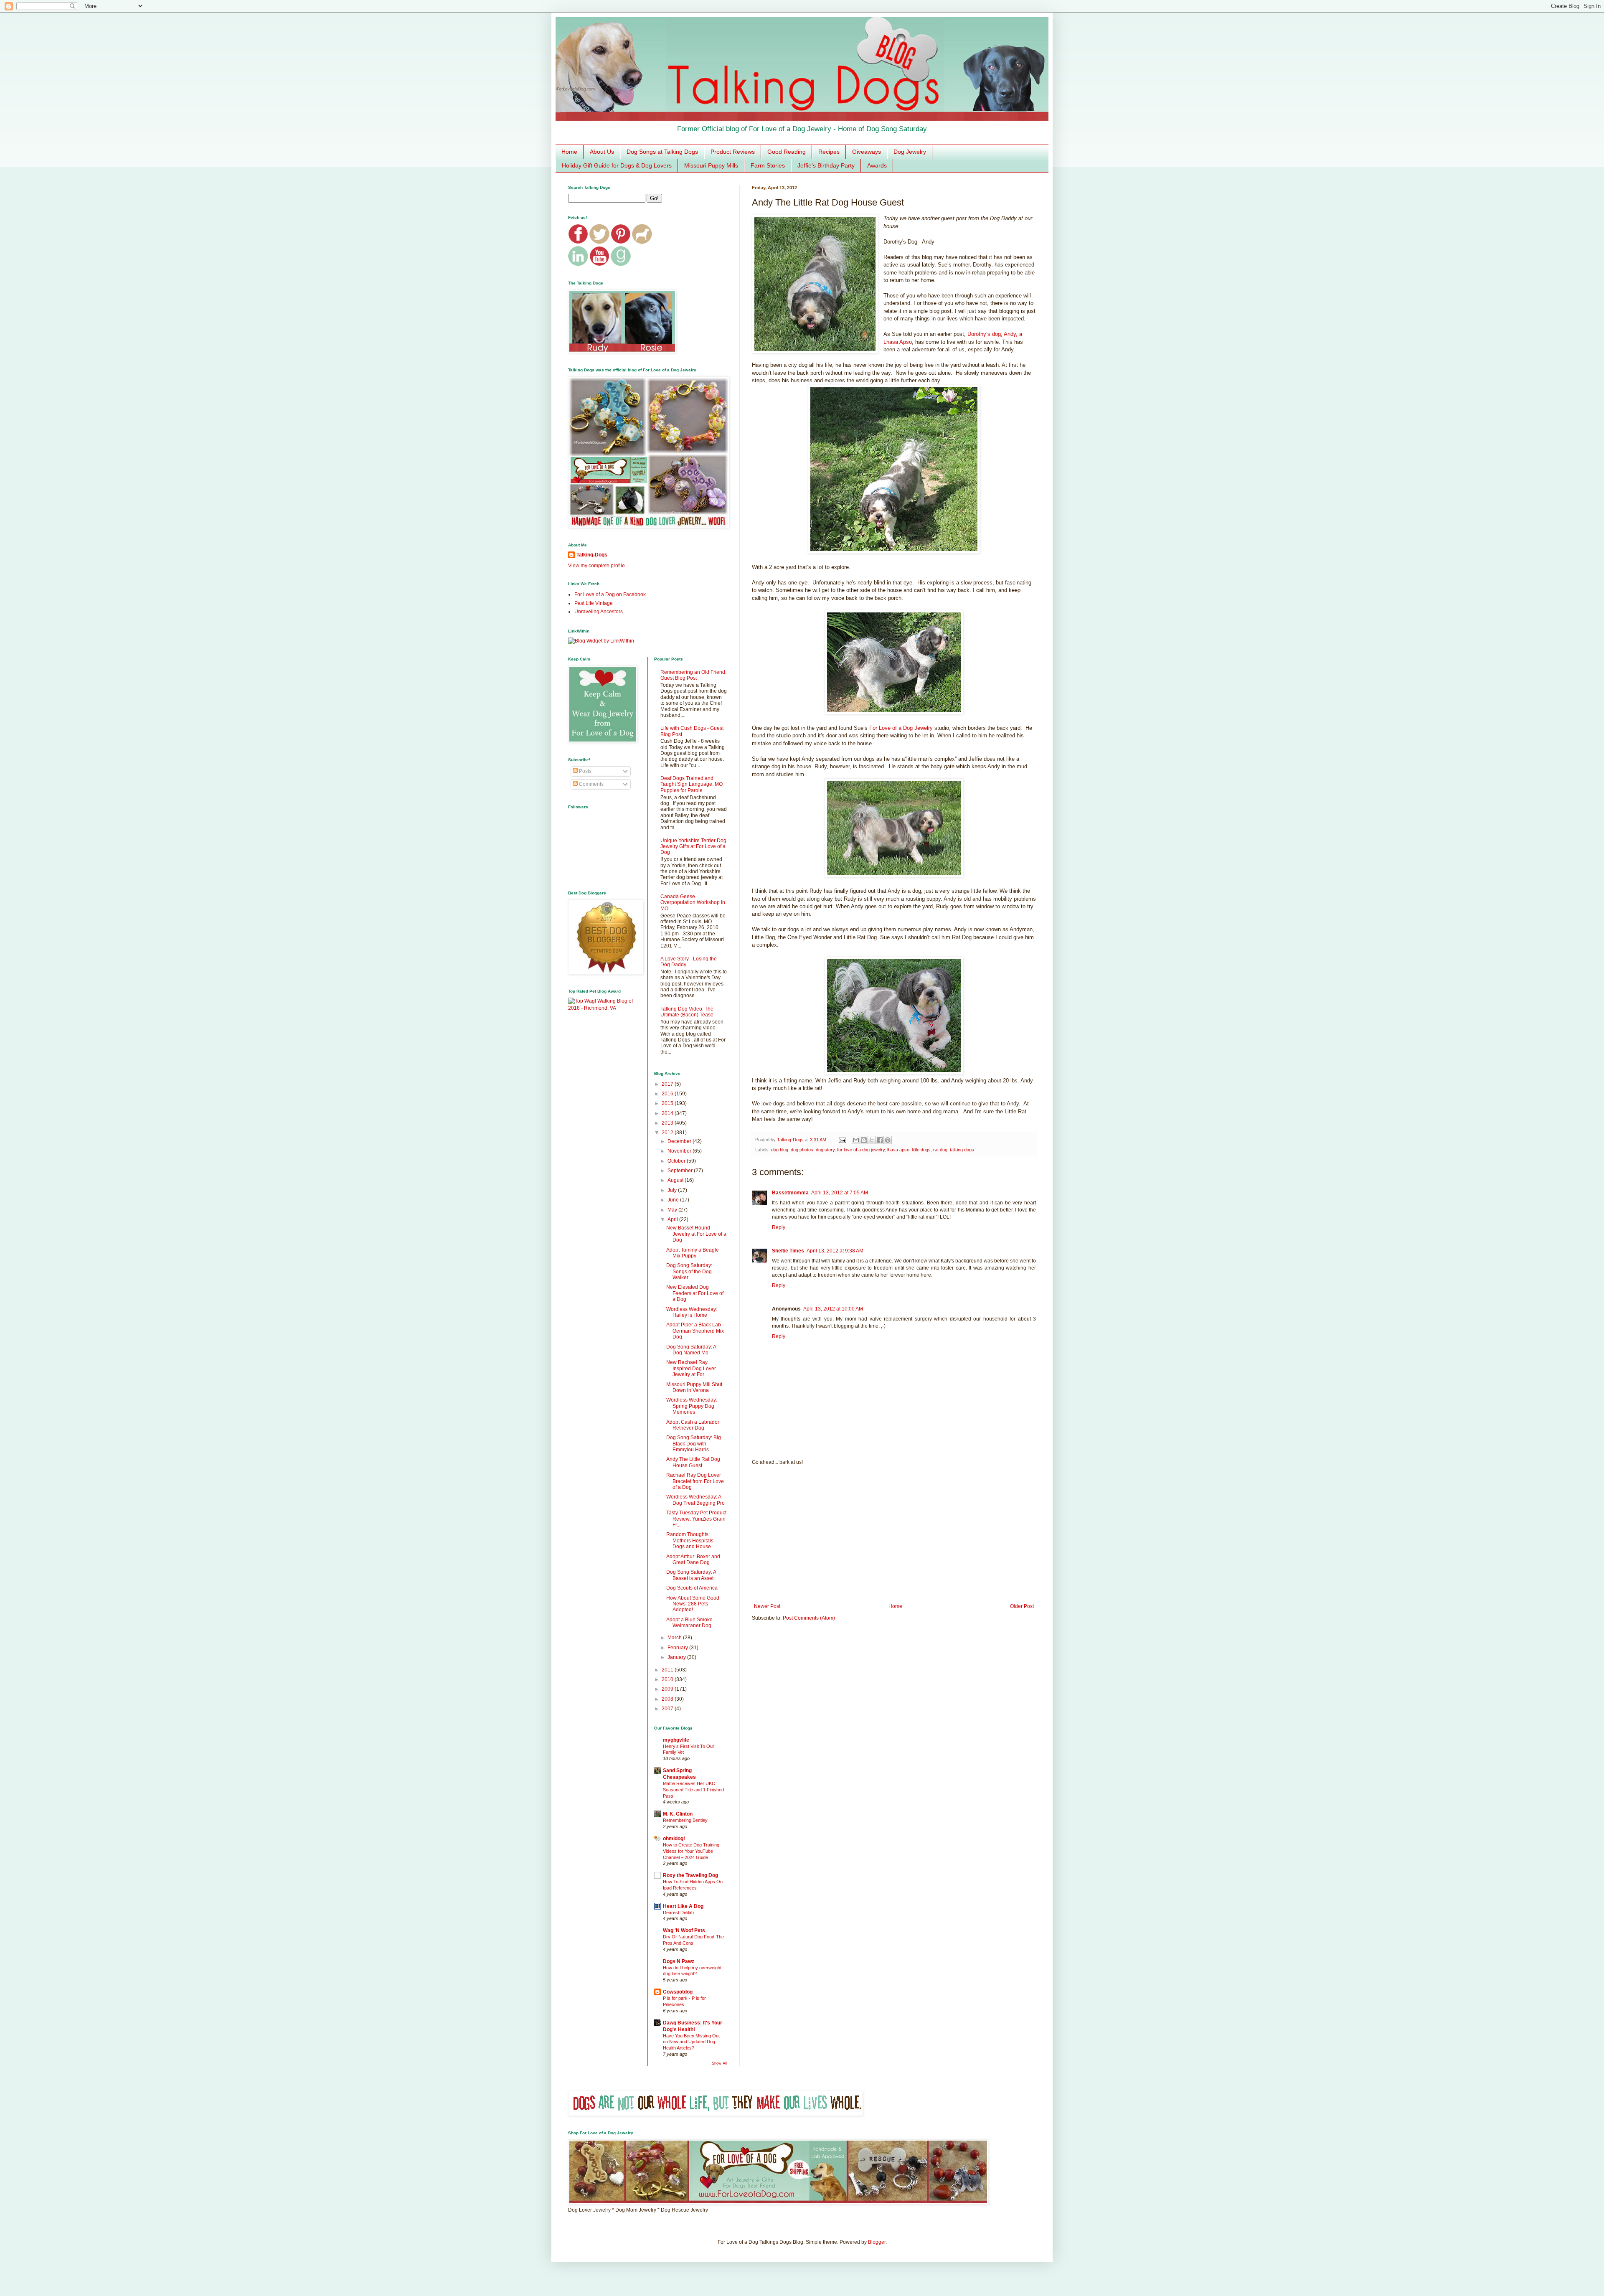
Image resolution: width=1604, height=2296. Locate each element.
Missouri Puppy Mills (711, 165)
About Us (602, 152)
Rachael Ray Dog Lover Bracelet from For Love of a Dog (695, 1481)
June (674, 1200)
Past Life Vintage (594, 603)
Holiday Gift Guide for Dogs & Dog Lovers (617, 165)
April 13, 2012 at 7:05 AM (840, 1193)
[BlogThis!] (864, 1140)
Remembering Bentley (685, 1820)
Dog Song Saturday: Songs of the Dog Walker (689, 1271)
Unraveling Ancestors (599, 612)
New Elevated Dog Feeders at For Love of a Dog (695, 1293)
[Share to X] (872, 1140)
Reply (779, 1227)
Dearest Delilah (678, 1912)
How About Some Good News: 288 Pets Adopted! (693, 1604)
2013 (668, 1123)
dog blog (780, 1150)
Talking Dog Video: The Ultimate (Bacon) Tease (687, 1012)
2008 (668, 1699)
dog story (825, 1150)
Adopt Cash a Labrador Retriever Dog (693, 1425)
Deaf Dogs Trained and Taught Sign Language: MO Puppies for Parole (692, 784)
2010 (668, 1679)
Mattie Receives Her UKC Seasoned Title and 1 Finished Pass (693, 1790)
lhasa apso (898, 1150)
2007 (668, 1709)
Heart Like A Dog (683, 1906)
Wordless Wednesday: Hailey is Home (692, 1312)
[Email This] (856, 1140)
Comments (591, 784)
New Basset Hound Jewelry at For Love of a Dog (696, 1234)
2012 (668, 1133)
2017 (668, 1084)
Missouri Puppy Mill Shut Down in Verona (694, 1387)
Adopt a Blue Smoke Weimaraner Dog (689, 1623)
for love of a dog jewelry (861, 1150)
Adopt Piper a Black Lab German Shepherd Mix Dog (695, 1331)
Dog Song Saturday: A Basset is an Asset (691, 1575)
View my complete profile (596, 566)
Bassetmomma (790, 1193)
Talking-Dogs (592, 555)
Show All (719, 2063)
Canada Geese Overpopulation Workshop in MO (693, 903)
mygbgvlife (676, 1740)
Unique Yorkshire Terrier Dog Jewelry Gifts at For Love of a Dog (693, 847)
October (677, 1161)
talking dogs (962, 1150)
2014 (668, 1113)
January (677, 1657)
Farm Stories (768, 165)
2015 (668, 1103)
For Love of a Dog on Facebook (610, 594)
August (676, 1180)
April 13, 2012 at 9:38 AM (835, 1251)
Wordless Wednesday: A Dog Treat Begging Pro (695, 1500)
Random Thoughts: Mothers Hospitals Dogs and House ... (691, 1540)
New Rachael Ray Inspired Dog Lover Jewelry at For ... (691, 1368)
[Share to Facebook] (880, 1140)
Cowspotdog (678, 1992)
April (673, 1219)
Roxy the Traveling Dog (690, 1875)
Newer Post (767, 1606)
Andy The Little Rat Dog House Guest (693, 1462)
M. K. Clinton (678, 1814)
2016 (668, 1094)
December (680, 1141)
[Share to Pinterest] (888, 1140)
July (673, 1190)
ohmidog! (674, 1839)
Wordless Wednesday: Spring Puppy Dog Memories (692, 1406)
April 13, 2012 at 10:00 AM (833, 1309)
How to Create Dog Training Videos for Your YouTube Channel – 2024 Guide (691, 1851)
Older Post (1022, 1606)
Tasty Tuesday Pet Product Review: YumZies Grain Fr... (696, 1519)
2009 (668, 1689)
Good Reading (787, 152)
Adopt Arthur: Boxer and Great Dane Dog (693, 1559)
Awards (877, 165)
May (673, 1210)
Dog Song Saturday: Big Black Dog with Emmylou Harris (694, 1444)
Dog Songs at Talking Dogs (662, 152)
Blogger (877, 2242)
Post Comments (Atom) (809, 1618)
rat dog (940, 1150)
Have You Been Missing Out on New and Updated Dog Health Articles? (691, 2042)
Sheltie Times (788, 1251)
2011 (668, 1670)
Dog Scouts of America (692, 1588)
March (675, 1638)
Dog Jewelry (910, 152)
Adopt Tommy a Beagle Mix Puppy (693, 1253)
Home (569, 152)
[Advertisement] (894, 1534)
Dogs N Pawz (679, 1961)
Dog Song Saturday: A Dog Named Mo (691, 1350)
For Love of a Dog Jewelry (901, 728)
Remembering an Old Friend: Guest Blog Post (693, 675)
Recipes (829, 152)
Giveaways (867, 152)
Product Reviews (733, 152)
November (680, 1151)
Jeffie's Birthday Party (826, 165)
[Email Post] (842, 1140)
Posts (585, 771)
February (678, 1648)
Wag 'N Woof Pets (684, 1930)
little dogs (921, 1150)
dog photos (802, 1150)
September (681, 1171)
